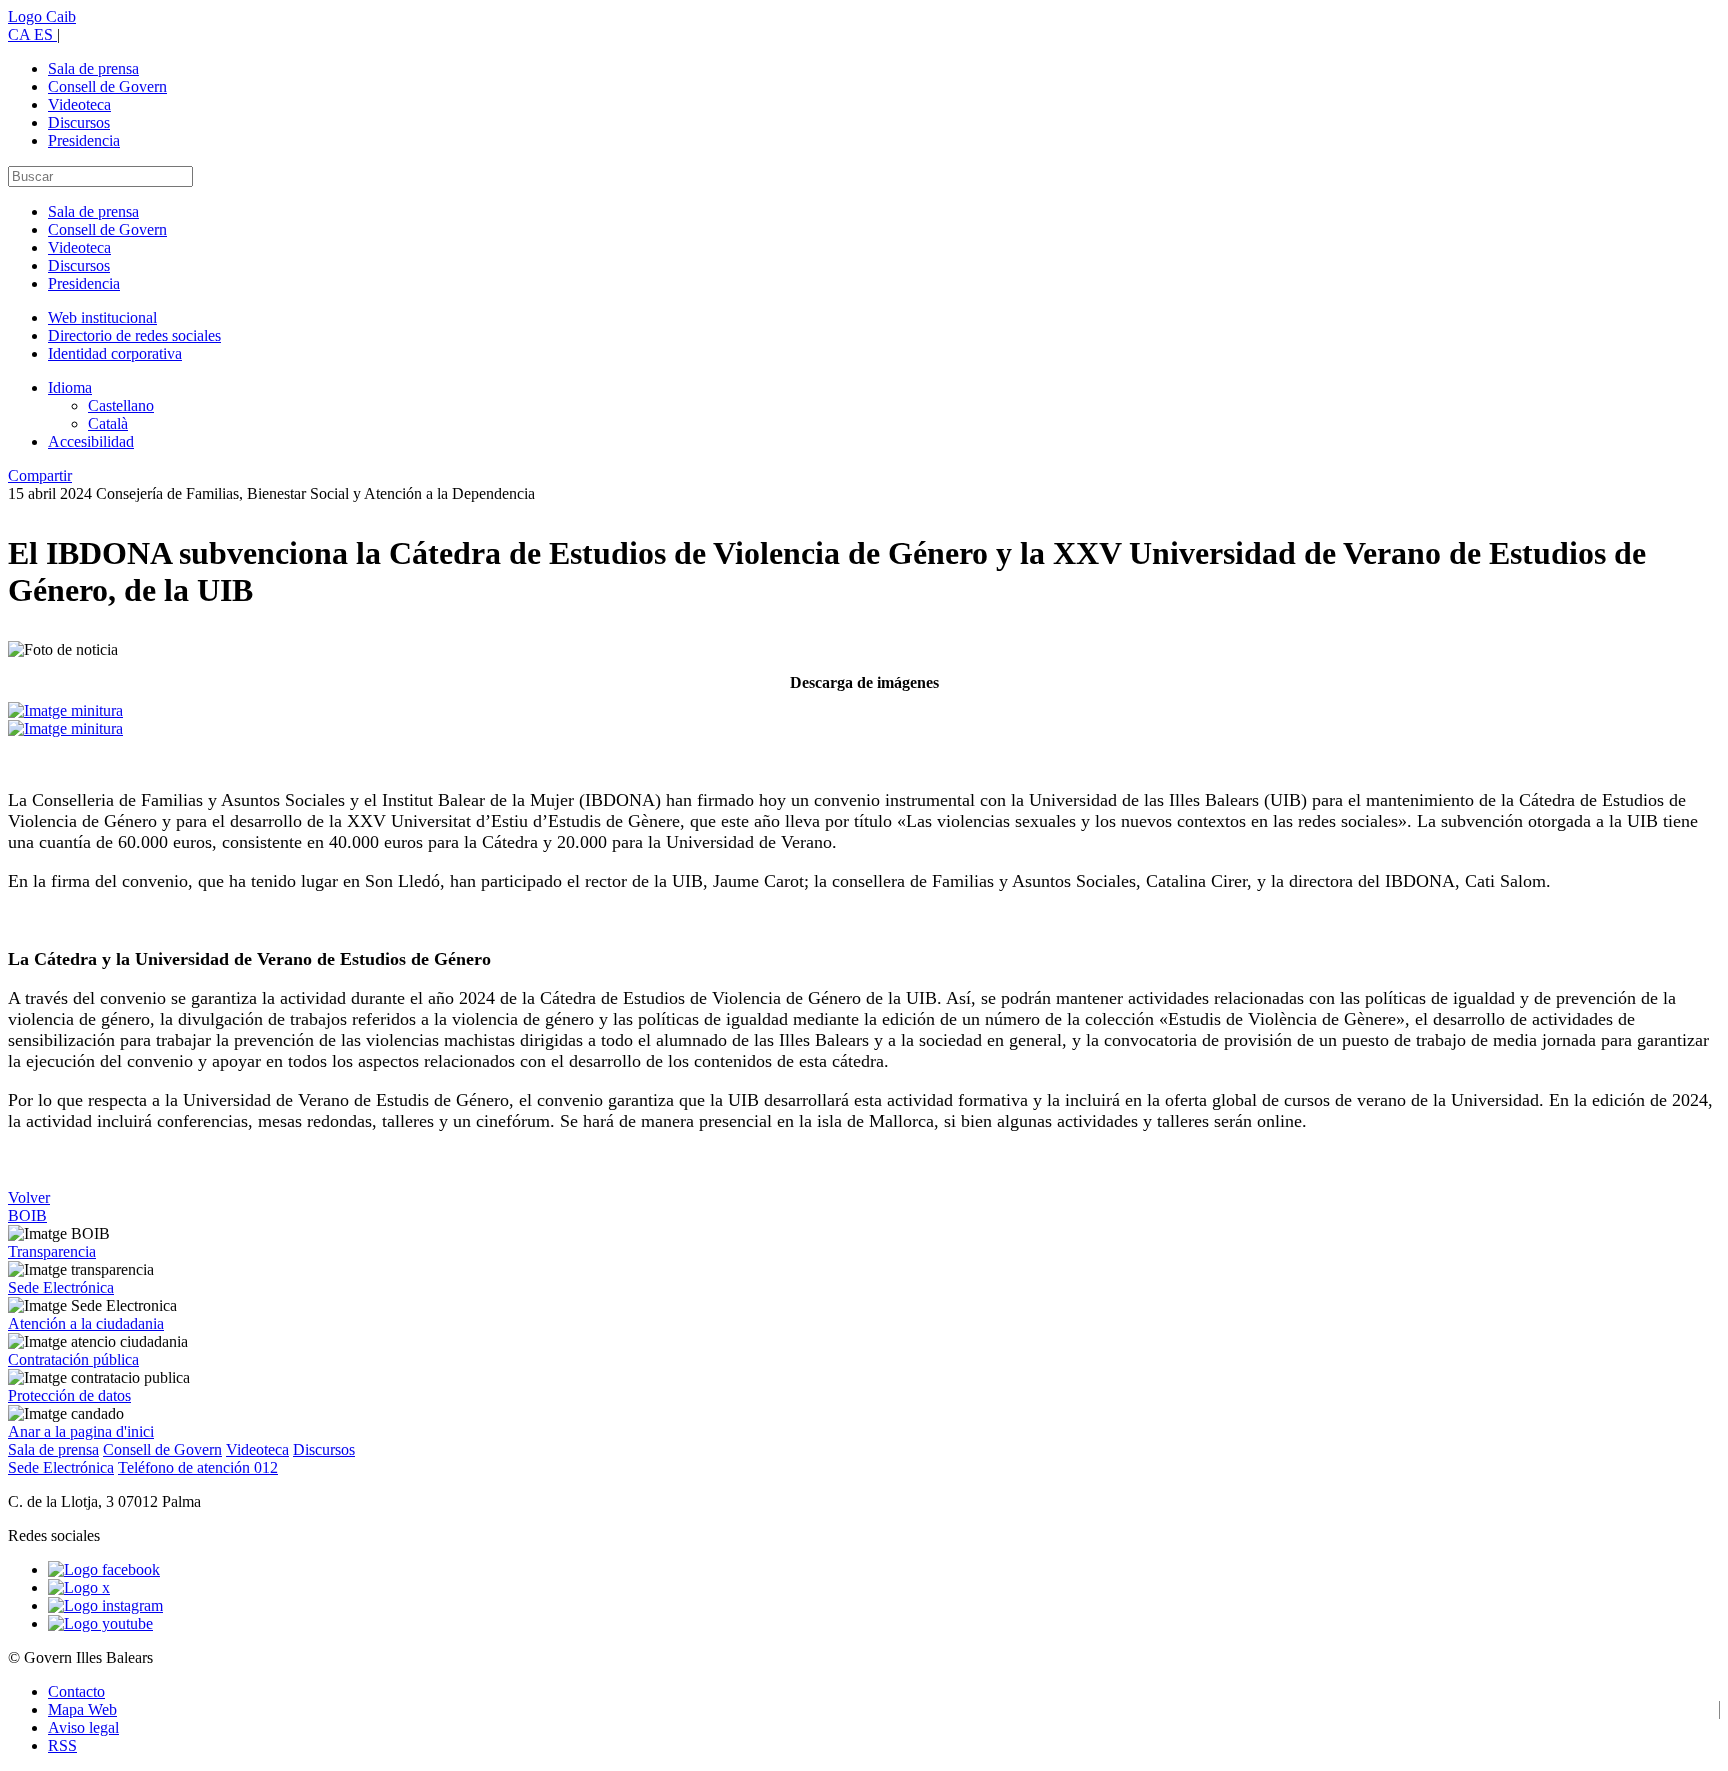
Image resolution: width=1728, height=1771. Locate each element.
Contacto (76, 1691)
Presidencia (84, 140)
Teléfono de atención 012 (198, 1467)
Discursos (79, 122)
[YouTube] (100, 1623)
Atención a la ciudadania (86, 1323)
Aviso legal (83, 1727)
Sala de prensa (93, 68)
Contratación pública (73, 1359)
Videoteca (79, 104)
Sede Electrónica (61, 1287)
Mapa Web (82, 1709)
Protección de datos (69, 1395)
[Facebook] (104, 1569)
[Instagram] (105, 1605)
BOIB (27, 1215)
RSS (62, 1745)
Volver (29, 1197)
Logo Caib (42, 16)
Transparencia (52, 1251)
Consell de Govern (107, 86)
